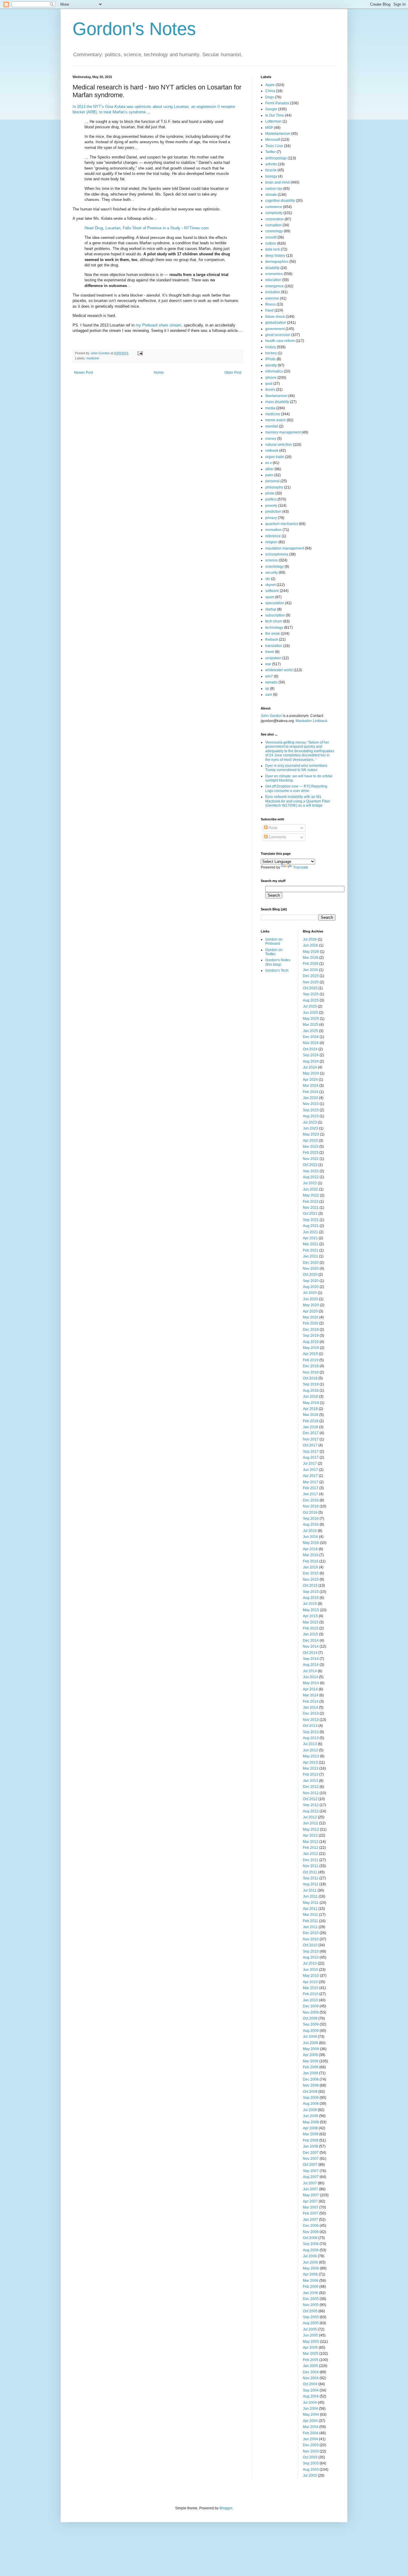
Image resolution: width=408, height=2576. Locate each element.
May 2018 (311, 1403)
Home (159, 373)
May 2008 (311, 2122)
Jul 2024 (310, 1067)
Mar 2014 (311, 1695)
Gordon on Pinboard (274, 941)
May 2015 (311, 1610)
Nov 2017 (311, 1439)
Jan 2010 (310, 2000)
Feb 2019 (311, 1360)
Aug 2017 (311, 1458)
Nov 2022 (311, 1159)
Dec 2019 (311, 1330)
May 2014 (311, 1683)
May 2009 (311, 2049)
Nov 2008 (311, 2085)
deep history (275, 256)
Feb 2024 (311, 1092)
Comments (277, 837)
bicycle (271, 170)
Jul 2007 (310, 2183)
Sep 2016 (311, 1519)
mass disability (277, 402)
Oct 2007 (310, 2165)
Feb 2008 (311, 2140)
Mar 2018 (311, 1415)
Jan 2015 (310, 1634)
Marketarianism (278, 134)
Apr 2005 (310, 2348)
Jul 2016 (310, 1531)
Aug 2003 (311, 2470)
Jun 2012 (310, 1823)
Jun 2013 (310, 1750)
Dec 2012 (311, 1787)
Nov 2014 (311, 1646)
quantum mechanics (282, 524)
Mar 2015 (311, 1622)
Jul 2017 (310, 1464)
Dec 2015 (311, 1573)
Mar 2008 (311, 2134)
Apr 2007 (310, 2201)
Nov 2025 (311, 982)
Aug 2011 (311, 1884)
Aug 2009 (311, 2031)
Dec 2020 (311, 1263)
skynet (270, 585)
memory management (283, 432)
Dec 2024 (311, 1037)
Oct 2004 (310, 2384)
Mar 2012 (311, 1842)
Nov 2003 (311, 2451)
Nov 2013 (311, 1720)
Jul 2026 (310, 939)
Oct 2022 (310, 1165)
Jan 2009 (310, 2073)
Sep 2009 (311, 2024)
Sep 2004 (311, 2390)
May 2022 (311, 1195)
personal (272, 481)
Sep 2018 (311, 1384)
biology (271, 176)
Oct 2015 (310, 1585)
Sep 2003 (311, 2463)
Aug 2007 (311, 2177)
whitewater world (279, 670)
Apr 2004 (310, 2421)
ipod (269, 384)
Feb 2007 (311, 2213)
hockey (271, 353)
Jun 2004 (310, 2409)
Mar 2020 (311, 1317)
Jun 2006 (310, 2262)
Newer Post (83, 373)
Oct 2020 (310, 1275)
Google (271, 109)
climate (271, 195)
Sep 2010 (311, 1951)
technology (274, 628)
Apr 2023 (310, 1141)
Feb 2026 (311, 964)
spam (270, 597)
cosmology (274, 231)
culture (271, 243)
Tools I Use (274, 146)
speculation (275, 603)
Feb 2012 (311, 1848)
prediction (273, 512)
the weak (273, 634)
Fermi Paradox (277, 103)
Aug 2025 (311, 1000)
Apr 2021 (310, 1238)
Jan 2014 (310, 1707)
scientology (274, 567)
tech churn (274, 621)
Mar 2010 (311, 1988)
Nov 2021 (311, 1208)
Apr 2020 (310, 1311)
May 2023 (311, 1134)
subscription (275, 615)
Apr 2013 (310, 1762)
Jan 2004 (310, 2439)
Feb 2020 (311, 1323)
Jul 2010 (310, 1963)
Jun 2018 (310, 1397)
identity (271, 365)
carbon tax (274, 189)
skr (268, 579)
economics (274, 274)
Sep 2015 (311, 1592)
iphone (271, 378)
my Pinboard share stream (158, 325)
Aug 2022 (311, 1177)
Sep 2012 (311, 1805)
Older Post (233, 373)
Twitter (270, 152)
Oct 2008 (310, 2092)
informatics (274, 371)
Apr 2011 (310, 1909)
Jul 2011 (310, 1890)
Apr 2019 (310, 1354)
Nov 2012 (311, 1793)
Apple (270, 85)
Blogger (226, 2508)
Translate (301, 867)
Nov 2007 (311, 2159)
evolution (273, 292)
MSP (269, 128)
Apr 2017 (310, 1476)
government (275, 329)
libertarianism (276, 396)
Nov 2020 (311, 1269)
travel (270, 652)
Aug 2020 (311, 1287)
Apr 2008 (310, 2128)
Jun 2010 (310, 1970)
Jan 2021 (310, 1256)
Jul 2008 (310, 2110)
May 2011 (311, 1903)
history (271, 347)
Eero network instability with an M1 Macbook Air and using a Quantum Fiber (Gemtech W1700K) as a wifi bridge (298, 801)
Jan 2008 (310, 2146)
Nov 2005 (311, 2305)
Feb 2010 (311, 1994)
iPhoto (270, 359)
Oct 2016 (310, 1513)
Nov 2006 (311, 2232)
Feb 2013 (311, 1774)
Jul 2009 (310, 2037)
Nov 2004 (311, 2378)
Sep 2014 (311, 1659)
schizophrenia (277, 554)
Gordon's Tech (277, 970)
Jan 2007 (310, 2220)
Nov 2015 (311, 1580)
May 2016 (311, 1543)
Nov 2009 (311, 2012)
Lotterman (273, 121)
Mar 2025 (311, 1025)
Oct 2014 (310, 1653)
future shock (275, 317)
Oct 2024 (310, 1049)
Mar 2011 (310, 1915)
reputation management (285, 548)
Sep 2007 (311, 2171)
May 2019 (311, 1348)
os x (269, 463)
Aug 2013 (311, 1738)
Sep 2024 (311, 1055)
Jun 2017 (310, 1470)
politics (271, 499)
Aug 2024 (311, 1061)
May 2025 (311, 1019)
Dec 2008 (311, 2079)
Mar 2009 (311, 2061)
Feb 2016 (311, 1561)
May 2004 (311, 2415)
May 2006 (311, 2268)
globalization (276, 323)
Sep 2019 (311, 1336)
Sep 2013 (311, 1732)
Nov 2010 (311, 1939)
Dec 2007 (311, 2153)
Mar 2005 (311, 2354)
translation (274, 646)
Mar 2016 (311, 1555)
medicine (93, 358)
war (268, 664)
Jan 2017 (310, 1494)
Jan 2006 (310, 2293)
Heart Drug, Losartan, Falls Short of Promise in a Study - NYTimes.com (147, 228)
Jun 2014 (310, 1677)
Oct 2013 (310, 1726)
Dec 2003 (311, 2445)
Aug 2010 (311, 1957)
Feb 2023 (311, 1153)
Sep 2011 (311, 1878)
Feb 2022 (311, 1202)
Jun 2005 (310, 2335)
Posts (273, 828)
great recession (278, 335)
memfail (272, 426)
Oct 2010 (310, 1945)
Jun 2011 (310, 1896)
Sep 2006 (311, 2244)
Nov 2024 (311, 1043)
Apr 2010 (310, 1982)
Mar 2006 (311, 2281)
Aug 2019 (311, 1342)
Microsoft (273, 140)
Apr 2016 (310, 1549)
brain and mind (277, 182)
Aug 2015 (311, 1598)
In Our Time (275, 115)
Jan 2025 (310, 1031)
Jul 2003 (310, 2476)
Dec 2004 (311, 2372)
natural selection (279, 445)
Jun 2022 (310, 1189)
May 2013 (311, 1756)
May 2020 (311, 1305)
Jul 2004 (310, 2403)
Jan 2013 (310, 1781)
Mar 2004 (311, 2427)
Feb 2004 (311, 2433)
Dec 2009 (311, 2006)
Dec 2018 (311, 1366)
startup (271, 609)
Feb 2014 (311, 1701)
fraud (269, 310)
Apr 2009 (310, 2055)
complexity (274, 213)
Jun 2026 (310, 945)
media (270, 408)
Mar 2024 (311, 1086)
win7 (269, 676)
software (272, 591)
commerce (274, 207)
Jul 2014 (310, 1671)
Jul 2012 (310, 1817)
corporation (274, 219)
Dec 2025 (311, 976)
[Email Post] (140, 353)
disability (272, 268)
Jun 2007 (310, 2189)
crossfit (271, 237)
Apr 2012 (310, 1835)
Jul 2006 (310, 2256)
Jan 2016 (310, 1567)
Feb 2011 (310, 1921)
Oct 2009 (310, 2018)
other (269, 469)
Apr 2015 (310, 1616)
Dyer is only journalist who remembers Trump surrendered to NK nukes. (296, 768)
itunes (270, 390)
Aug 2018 (311, 1391)
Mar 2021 (311, 1244)
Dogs (270, 97)
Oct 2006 (310, 2238)
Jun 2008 (310, 2116)
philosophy (274, 487)
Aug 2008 (311, 2104)
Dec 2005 (311, 2299)
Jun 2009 (310, 2043)
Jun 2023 (310, 1128)
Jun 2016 (310, 1537)
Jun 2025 (310, 1013)
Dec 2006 (311, 2226)
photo (270, 493)
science (272, 560)
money (271, 439)
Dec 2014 (311, 1640)
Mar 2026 (311, 958)
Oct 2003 (310, 2457)
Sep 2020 (311, 1281)
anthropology (276, 158)
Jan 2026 (310, 970)
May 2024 (311, 1073)
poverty (271, 506)
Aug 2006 (311, 2250)
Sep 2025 (311, 994)
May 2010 (311, 1976)
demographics (277, 262)
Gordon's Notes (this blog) (278, 962)
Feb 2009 (311, 2067)
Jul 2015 (310, 1604)
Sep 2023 (311, 1110)
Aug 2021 (311, 1226)
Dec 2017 (311, 1433)
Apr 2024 (310, 1080)
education (273, 280)
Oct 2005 (310, 2311)
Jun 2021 (310, 1232)
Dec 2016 (311, 1500)
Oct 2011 (310, 1872)
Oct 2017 (310, 1445)
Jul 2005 (310, 2329)
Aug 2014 (311, 1665)
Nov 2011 (311, 1866)
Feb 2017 (311, 1488)
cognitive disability (280, 201)
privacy (271, 518)
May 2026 (311, 952)
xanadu (271, 682)
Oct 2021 (310, 1214)
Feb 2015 (311, 1628)
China (270, 91)
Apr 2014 (310, 1689)
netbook (272, 451)
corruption (273, 225)
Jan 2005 (310, 2366)
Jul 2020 (310, 1293)
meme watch (276, 420)
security (272, 573)
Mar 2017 (311, 1482)
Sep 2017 (311, 1452)
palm (269, 475)
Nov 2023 (311, 1104)
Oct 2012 (310, 1799)
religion (271, 542)
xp (267, 689)
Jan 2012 (310, 1854)
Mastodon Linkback (312, 721)
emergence (274, 286)
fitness (270, 304)
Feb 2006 (311, 2287)
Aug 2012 (311, 1811)
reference (273, 536)
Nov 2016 (311, 1506)
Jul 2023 (310, 1122)
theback (272, 640)
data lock (273, 249)
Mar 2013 (311, 1768)
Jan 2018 (310, 1427)
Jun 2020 (310, 1299)
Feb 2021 (311, 1250)
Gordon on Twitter (274, 952)
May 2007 (311, 2195)
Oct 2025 (310, 988)
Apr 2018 (310, 1409)
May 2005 (311, 2342)
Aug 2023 (311, 1116)
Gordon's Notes (134, 29)
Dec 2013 (311, 1713)
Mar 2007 (311, 2207)
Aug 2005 (311, 2323)
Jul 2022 (310, 1183)
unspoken (273, 658)
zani (269, 695)
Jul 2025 (310, 1006)
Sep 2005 (311, 2317)
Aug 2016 (311, 1524)
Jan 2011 (310, 1927)
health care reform (280, 341)
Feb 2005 (311, 2360)
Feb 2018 (311, 1421)
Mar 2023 (311, 1147)
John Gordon (271, 716)
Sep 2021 (311, 1220)
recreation (273, 530)
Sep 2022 (311, 1171)
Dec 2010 (311, 1933)
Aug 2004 (311, 2396)
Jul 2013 (310, 1744)
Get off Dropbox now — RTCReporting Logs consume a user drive (296, 788)
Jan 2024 (310, 1098)
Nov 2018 (311, 1372)
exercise (272, 298)
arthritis (271, 164)
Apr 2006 (310, 2274)
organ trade (275, 457)
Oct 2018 (310, 1378)
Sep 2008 (311, 2098)
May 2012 (311, 1829)
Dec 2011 (311, 1860)
